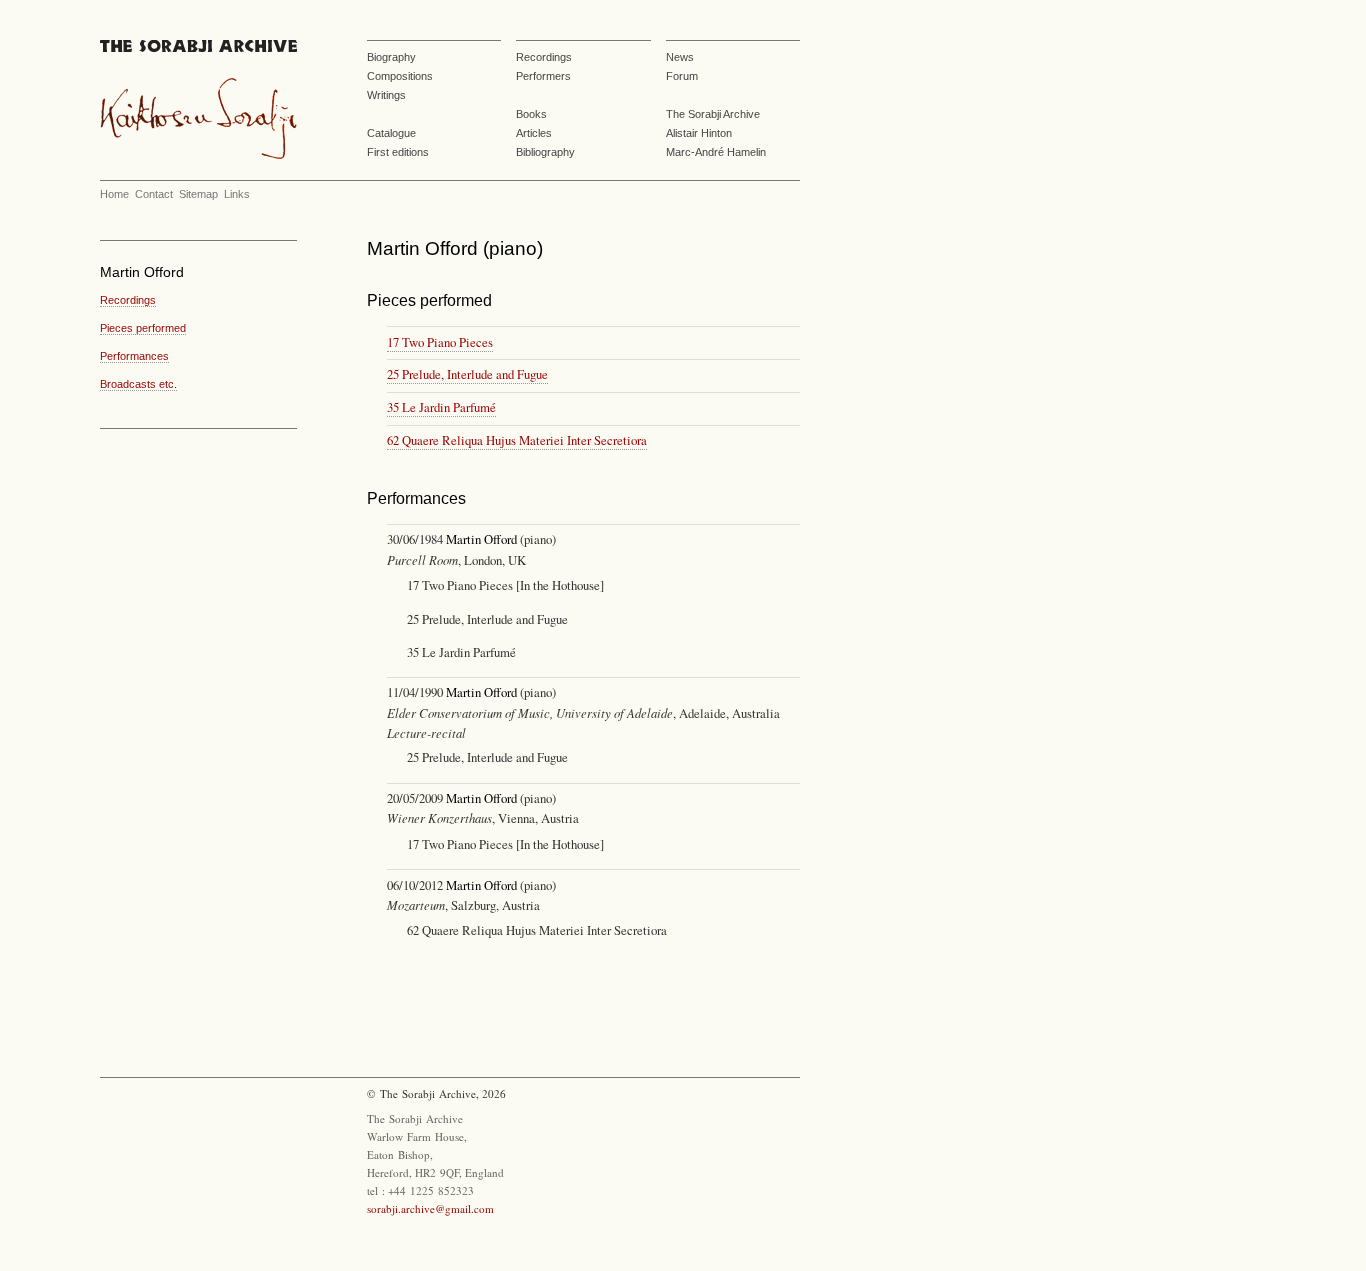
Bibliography (545, 152)
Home (114, 194)
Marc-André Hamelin (716, 152)
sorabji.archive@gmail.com (430, 1208)
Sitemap (198, 194)
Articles (534, 133)
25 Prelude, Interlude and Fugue (467, 374)
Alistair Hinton (699, 133)
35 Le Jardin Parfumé (441, 407)
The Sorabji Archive (713, 114)
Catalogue (391, 133)
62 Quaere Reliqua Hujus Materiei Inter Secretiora (517, 440)
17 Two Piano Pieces (440, 342)
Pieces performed (143, 328)
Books (531, 114)
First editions (398, 152)
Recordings (544, 57)
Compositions (400, 76)
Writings (386, 95)
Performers (543, 76)
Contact (154, 194)
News (680, 57)
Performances (134, 356)
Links (237, 194)
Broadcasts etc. (138, 384)
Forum (682, 76)
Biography (391, 57)
